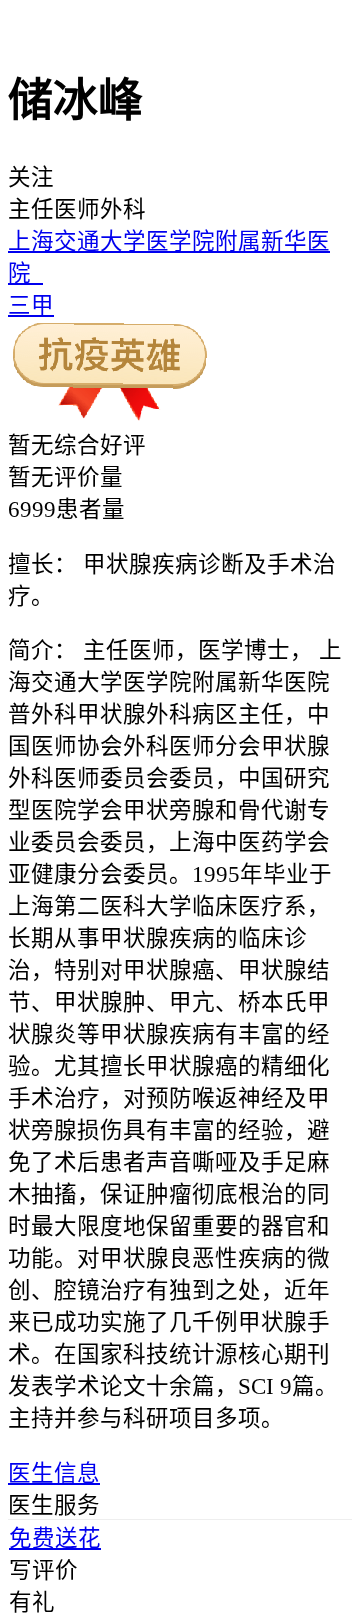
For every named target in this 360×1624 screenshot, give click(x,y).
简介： (42, 650)
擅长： (42, 564)
